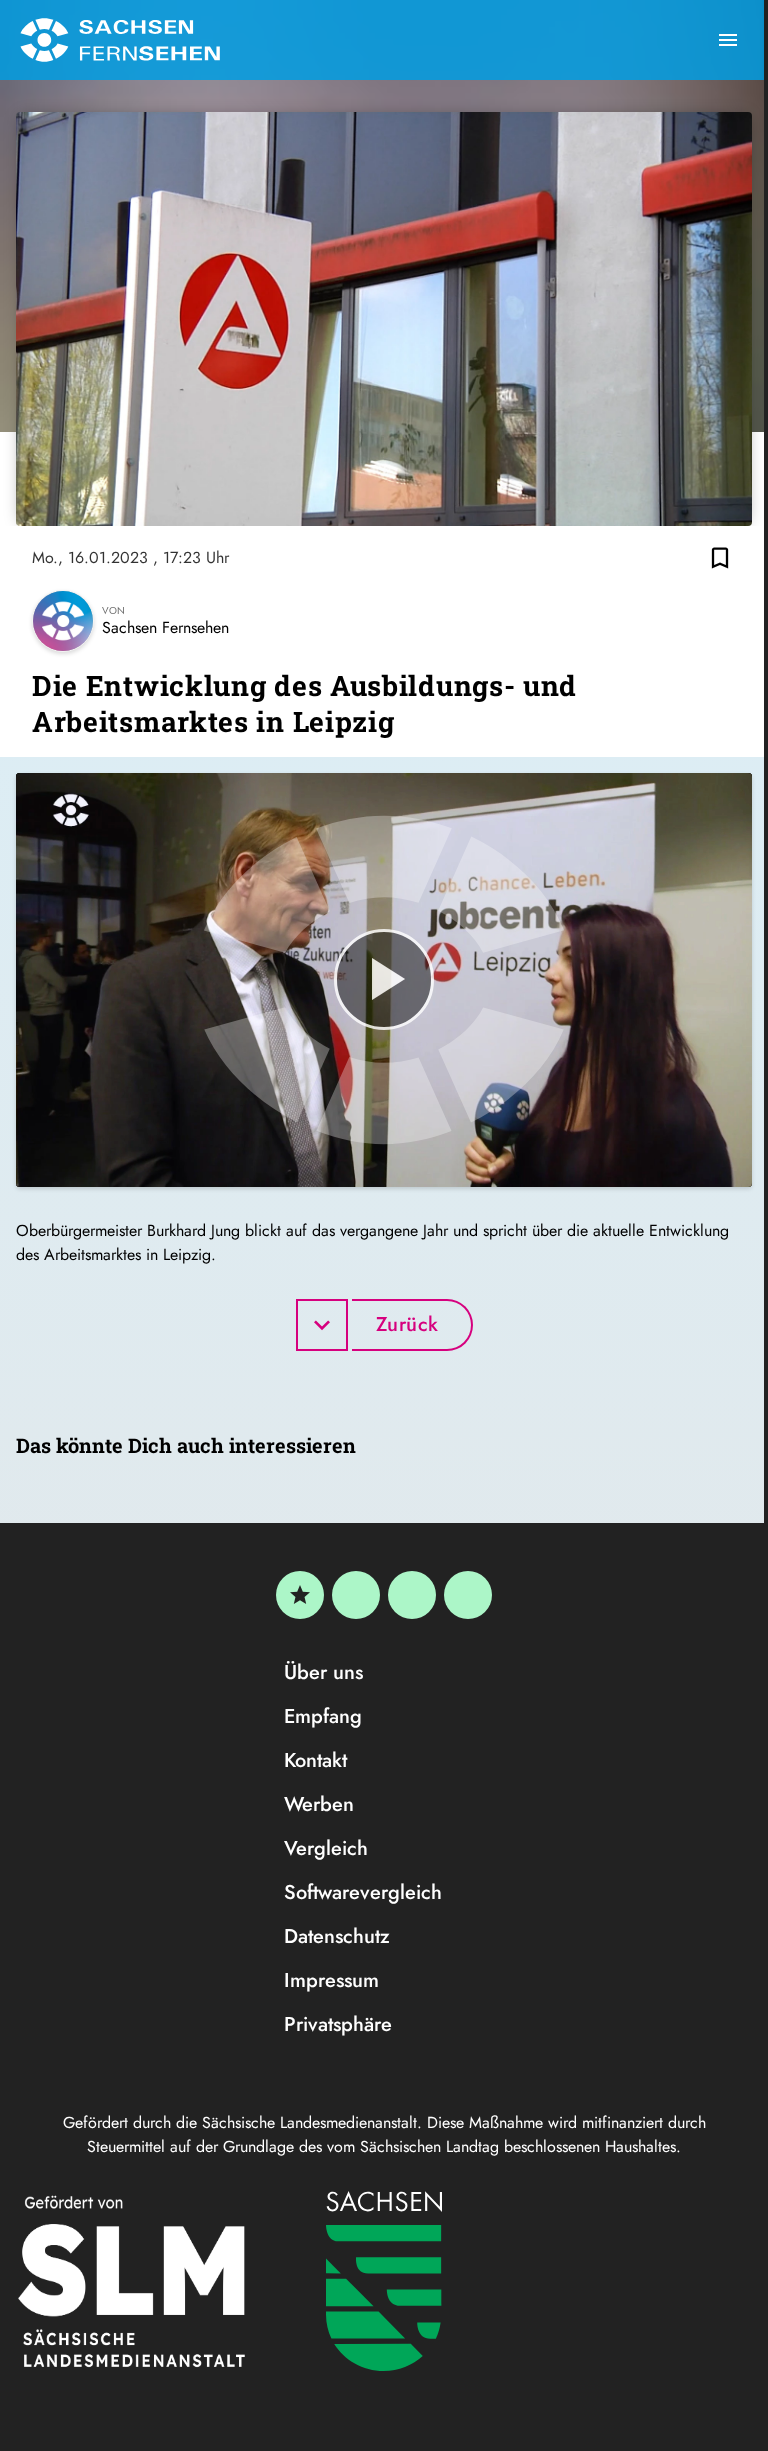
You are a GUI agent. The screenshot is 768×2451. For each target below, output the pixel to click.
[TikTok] (468, 1595)
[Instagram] (412, 1595)
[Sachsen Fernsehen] (120, 40)
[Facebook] (356, 1595)
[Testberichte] (300, 1595)
